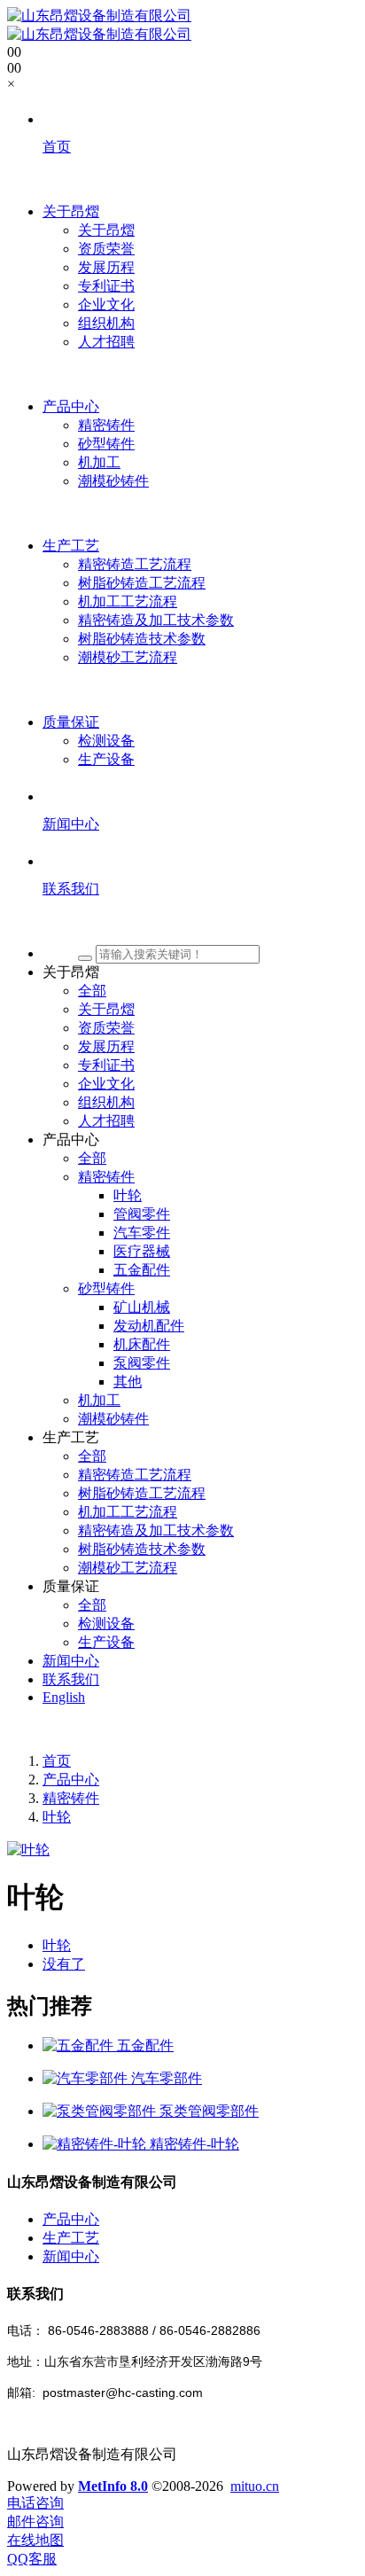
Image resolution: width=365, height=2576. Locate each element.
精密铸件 (71, 1798)
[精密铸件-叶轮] (96, 2144)
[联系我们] (200, 922)
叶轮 (57, 1817)
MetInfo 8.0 (113, 2486)
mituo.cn (255, 2486)
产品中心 (71, 1780)
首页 (57, 1761)
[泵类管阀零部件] (101, 2111)
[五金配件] (80, 2045)
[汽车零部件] (87, 2078)
